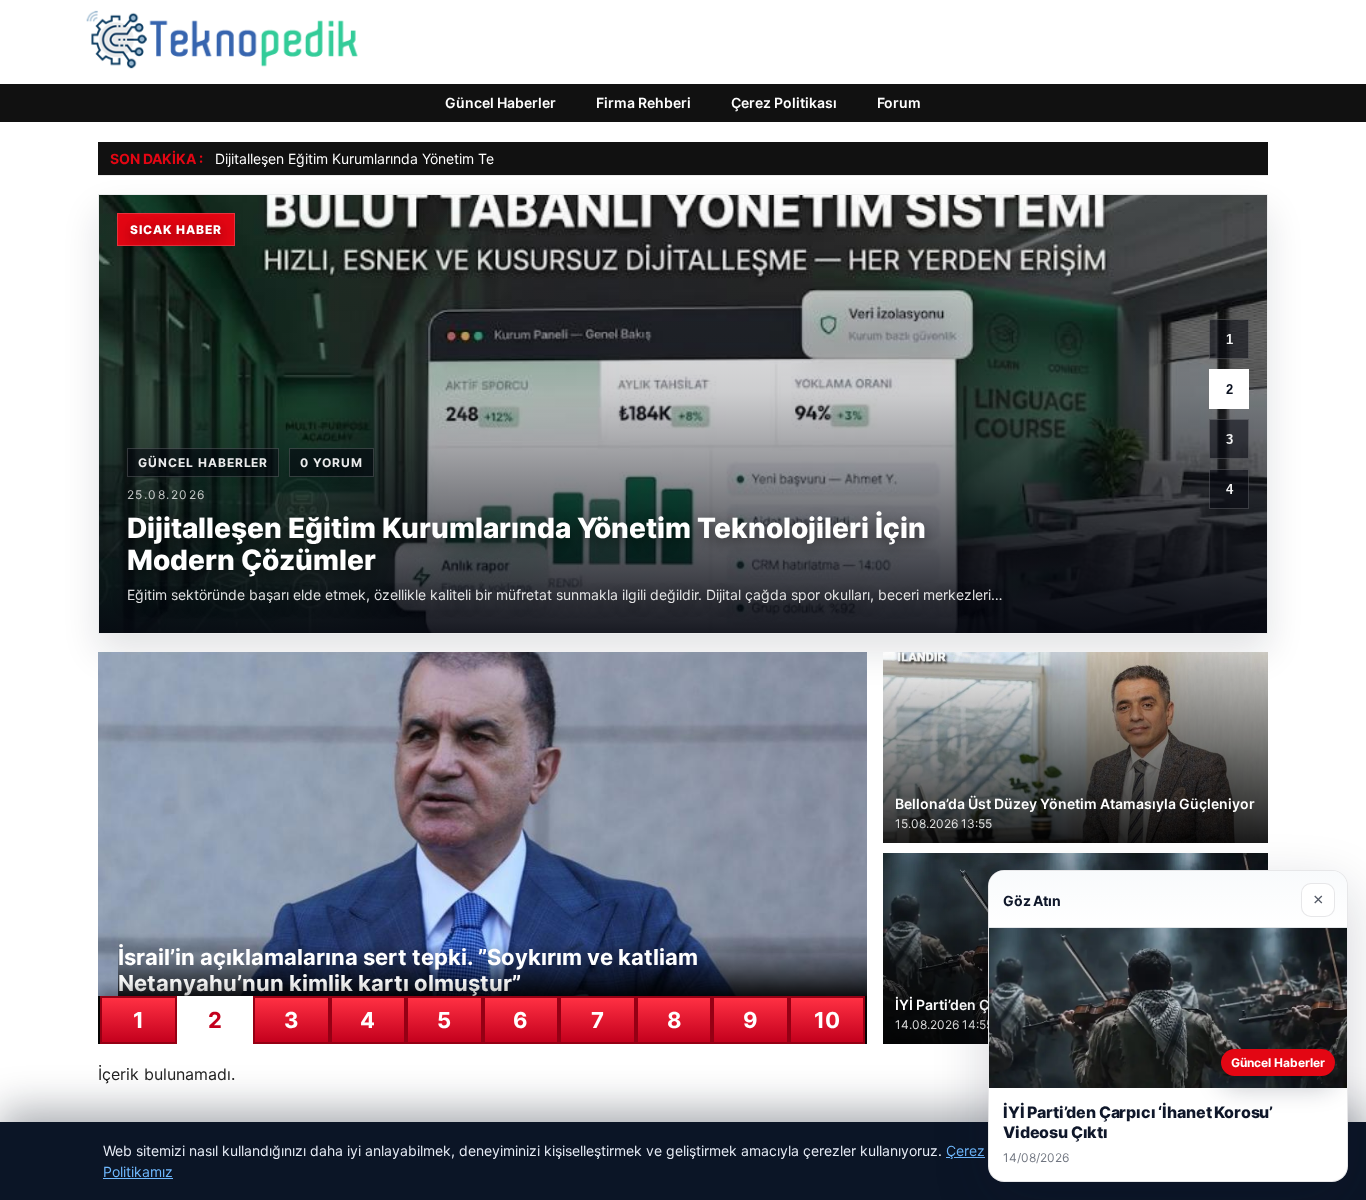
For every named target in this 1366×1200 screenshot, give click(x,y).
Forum (899, 102)
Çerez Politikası (784, 102)
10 (827, 1020)
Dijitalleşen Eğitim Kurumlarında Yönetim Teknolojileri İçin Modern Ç (432, 158)
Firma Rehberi (643, 102)
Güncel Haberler (500, 102)
